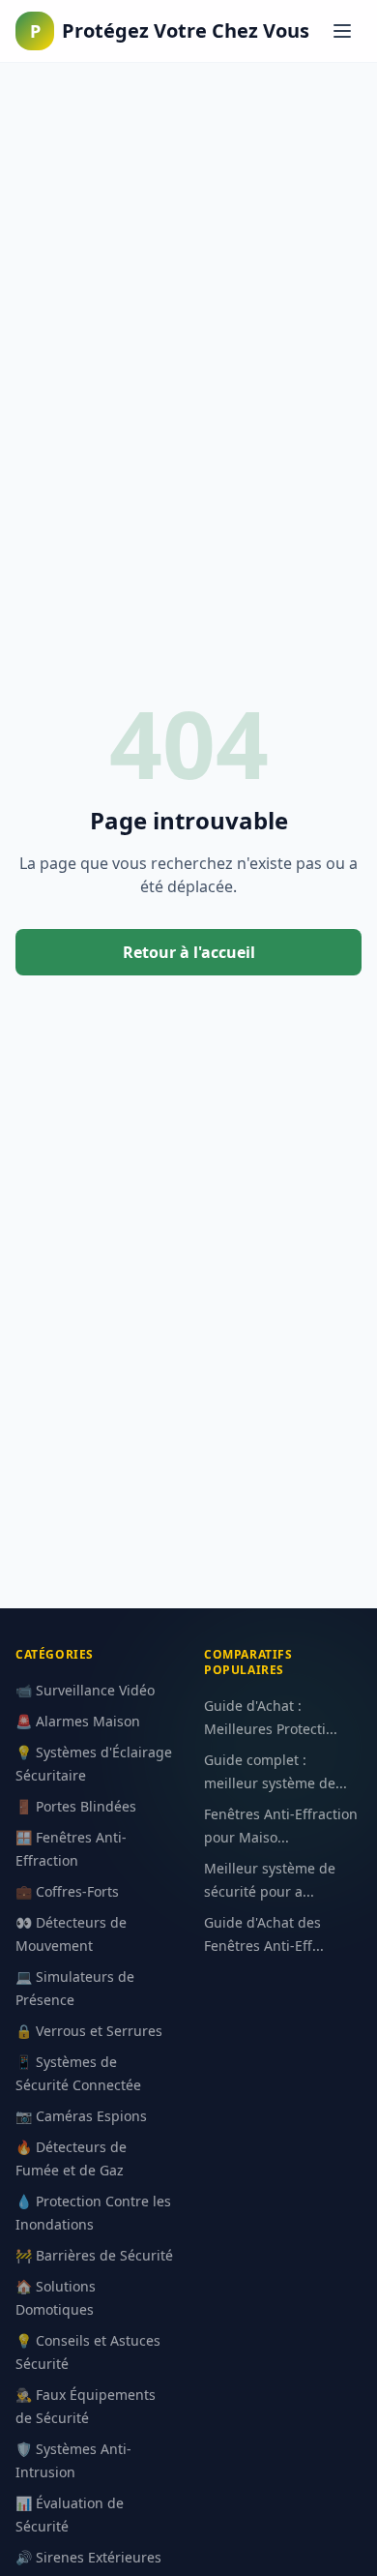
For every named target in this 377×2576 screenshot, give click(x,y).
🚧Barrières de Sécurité (94, 2255)
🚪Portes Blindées (76, 1806)
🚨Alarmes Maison (78, 1721)
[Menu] (342, 31)
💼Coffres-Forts (67, 1891)
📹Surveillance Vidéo (85, 1690)
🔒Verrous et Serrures (89, 2031)
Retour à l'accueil (189, 952)
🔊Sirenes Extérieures (88, 2557)
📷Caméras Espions (81, 2116)
